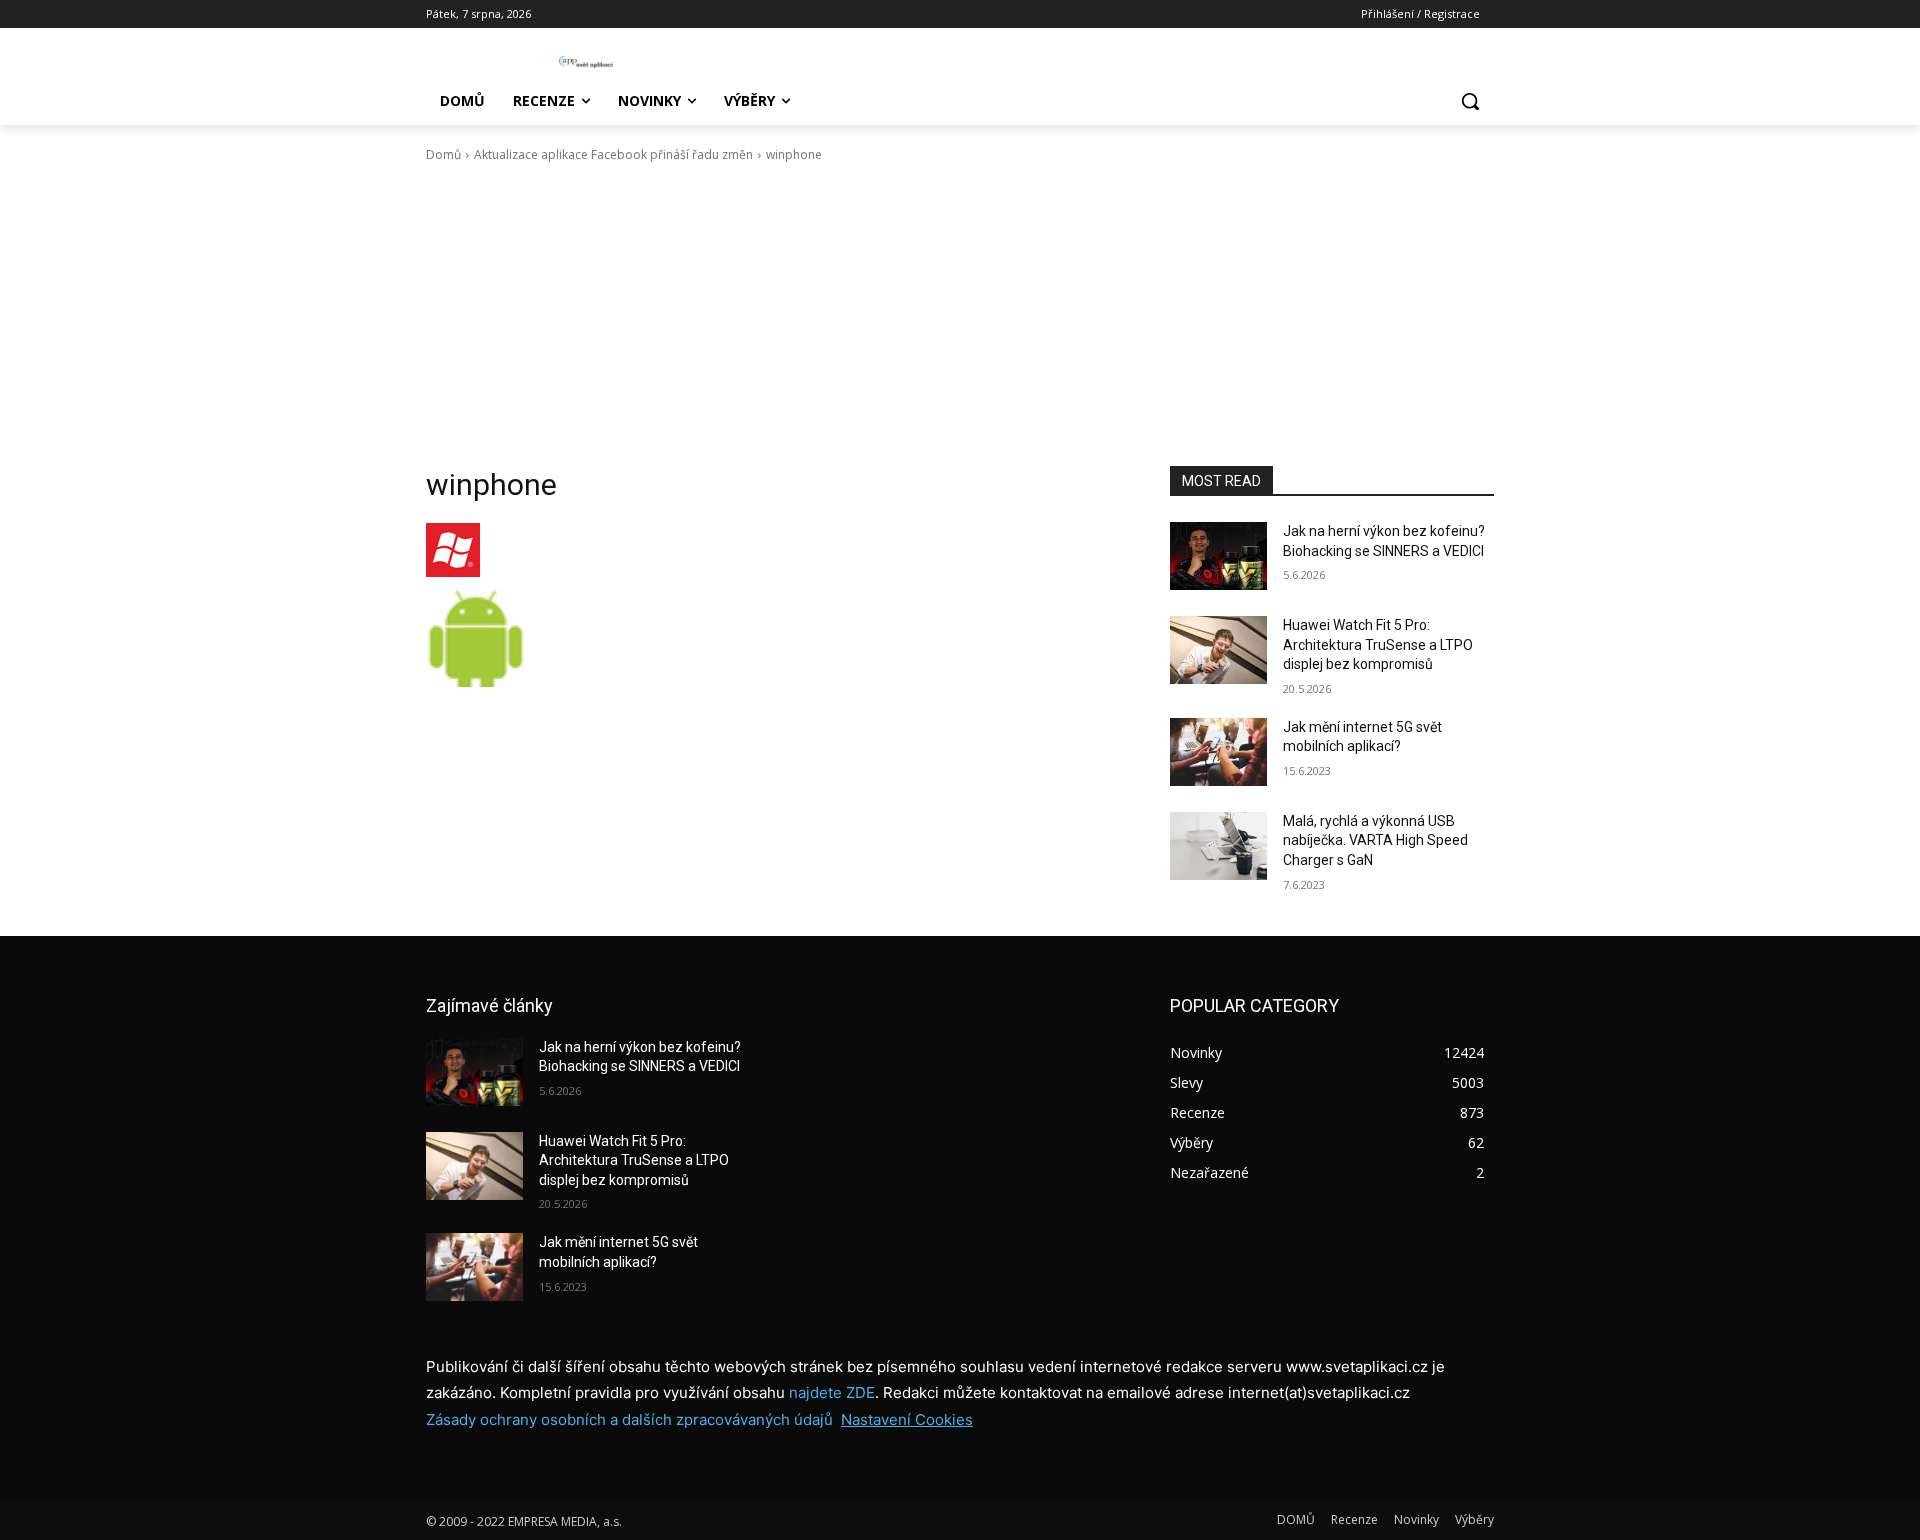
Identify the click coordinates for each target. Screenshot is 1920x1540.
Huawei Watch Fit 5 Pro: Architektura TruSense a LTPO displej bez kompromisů (1378, 644)
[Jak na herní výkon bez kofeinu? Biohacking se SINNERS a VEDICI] (1218, 556)
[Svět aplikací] (586, 62)
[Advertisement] (960, 315)
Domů (443, 154)
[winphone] (774, 550)
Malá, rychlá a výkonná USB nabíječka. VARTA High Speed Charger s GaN (1375, 840)
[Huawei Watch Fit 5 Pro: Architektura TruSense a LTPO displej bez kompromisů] (1218, 650)
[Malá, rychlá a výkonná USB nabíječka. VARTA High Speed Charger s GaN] (1218, 846)
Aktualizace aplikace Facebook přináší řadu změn (613, 154)
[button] (1470, 101)
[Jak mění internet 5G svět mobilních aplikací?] (1218, 752)
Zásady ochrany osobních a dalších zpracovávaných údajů (629, 1419)
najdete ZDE (832, 1392)
